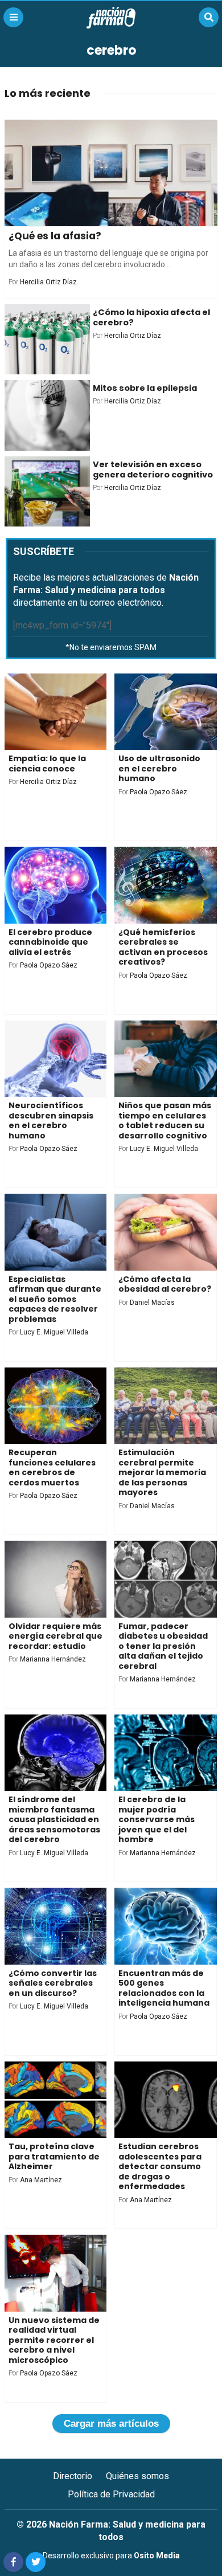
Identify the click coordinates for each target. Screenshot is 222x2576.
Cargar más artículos (111, 2424)
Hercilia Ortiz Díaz (48, 282)
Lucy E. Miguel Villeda (164, 1149)
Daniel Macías (152, 1303)
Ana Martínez (41, 2180)
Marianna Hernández (53, 1659)
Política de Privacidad (111, 2494)
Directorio (73, 2476)
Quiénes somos (137, 2476)
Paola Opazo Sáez (159, 792)
